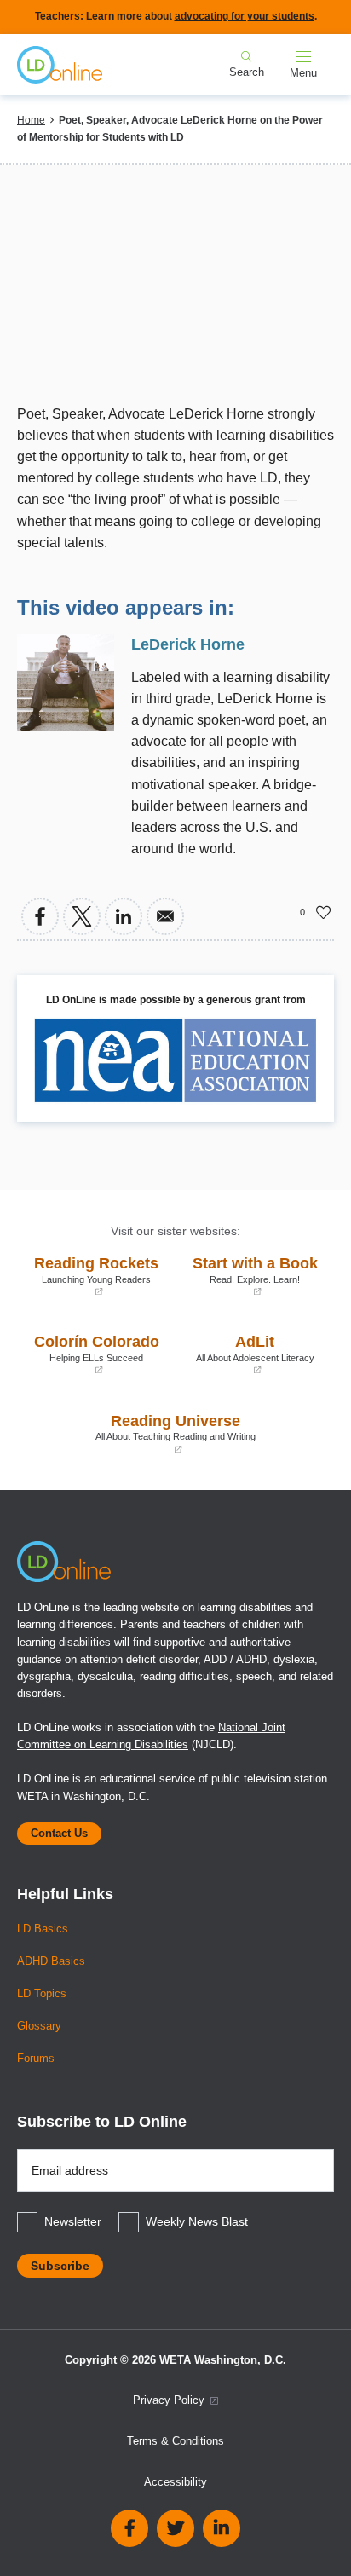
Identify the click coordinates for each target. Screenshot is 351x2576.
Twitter (175, 2528)
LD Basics (43, 1929)
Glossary (39, 2026)
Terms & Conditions (175, 2441)
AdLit (249, 1354)
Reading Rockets (92, 1276)
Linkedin (222, 2528)
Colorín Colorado (92, 1354)
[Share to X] (82, 916)
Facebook (129, 2528)
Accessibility (175, 2482)
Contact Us (59, 1834)
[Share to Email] (165, 916)
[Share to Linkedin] (124, 916)
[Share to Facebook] (40, 916)
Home (31, 120)
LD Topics (42, 1994)
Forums (36, 2059)
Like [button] (324, 912)
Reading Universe (141, 1433)
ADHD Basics (51, 1961)
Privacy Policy (170, 2400)
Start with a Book (251, 1276)
